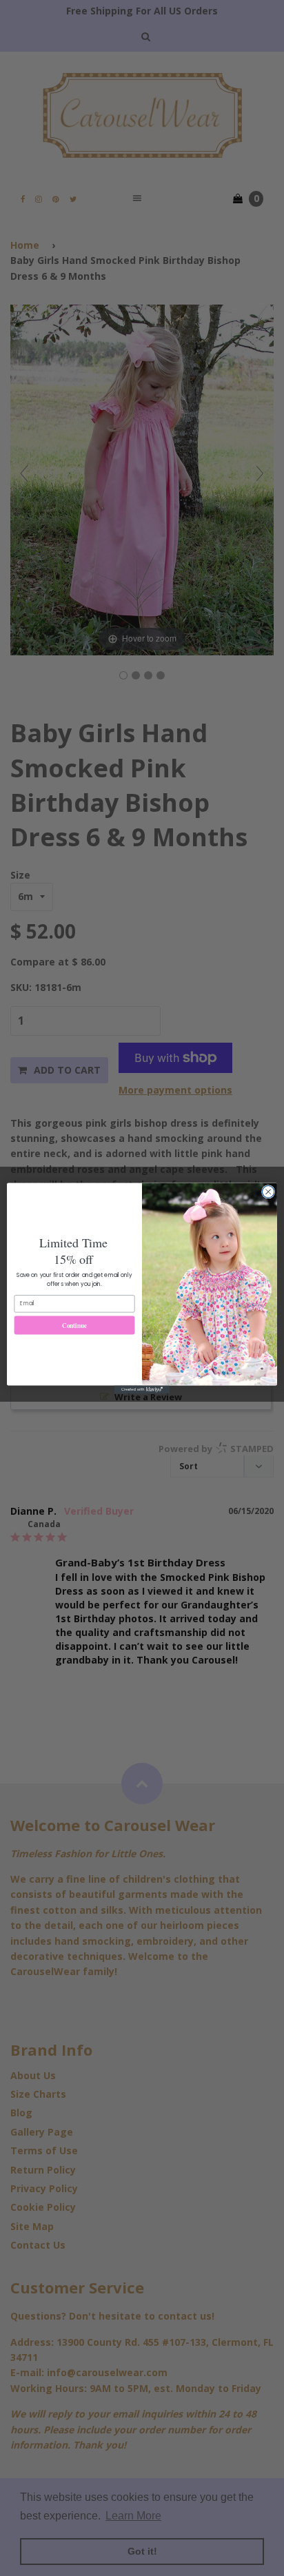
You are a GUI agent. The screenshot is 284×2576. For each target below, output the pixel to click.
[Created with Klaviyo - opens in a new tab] (142, 1389)
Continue (74, 1325)
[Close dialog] (268, 1192)
